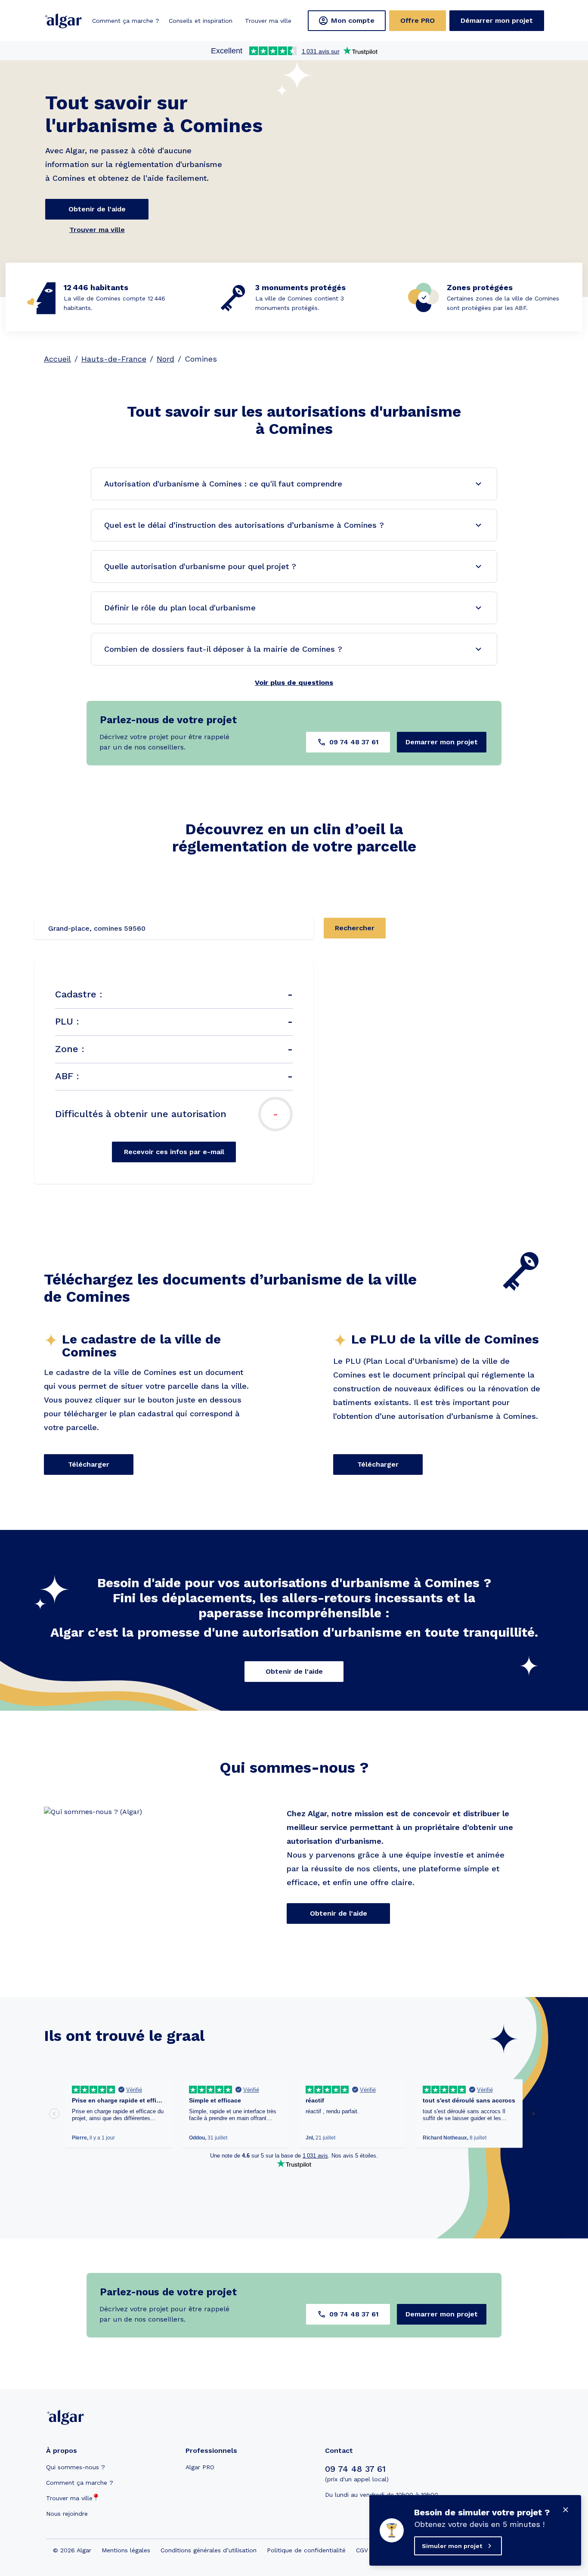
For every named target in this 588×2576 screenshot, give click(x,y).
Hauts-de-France (114, 359)
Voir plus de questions (294, 683)
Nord (166, 359)
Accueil (57, 359)
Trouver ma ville (97, 230)
